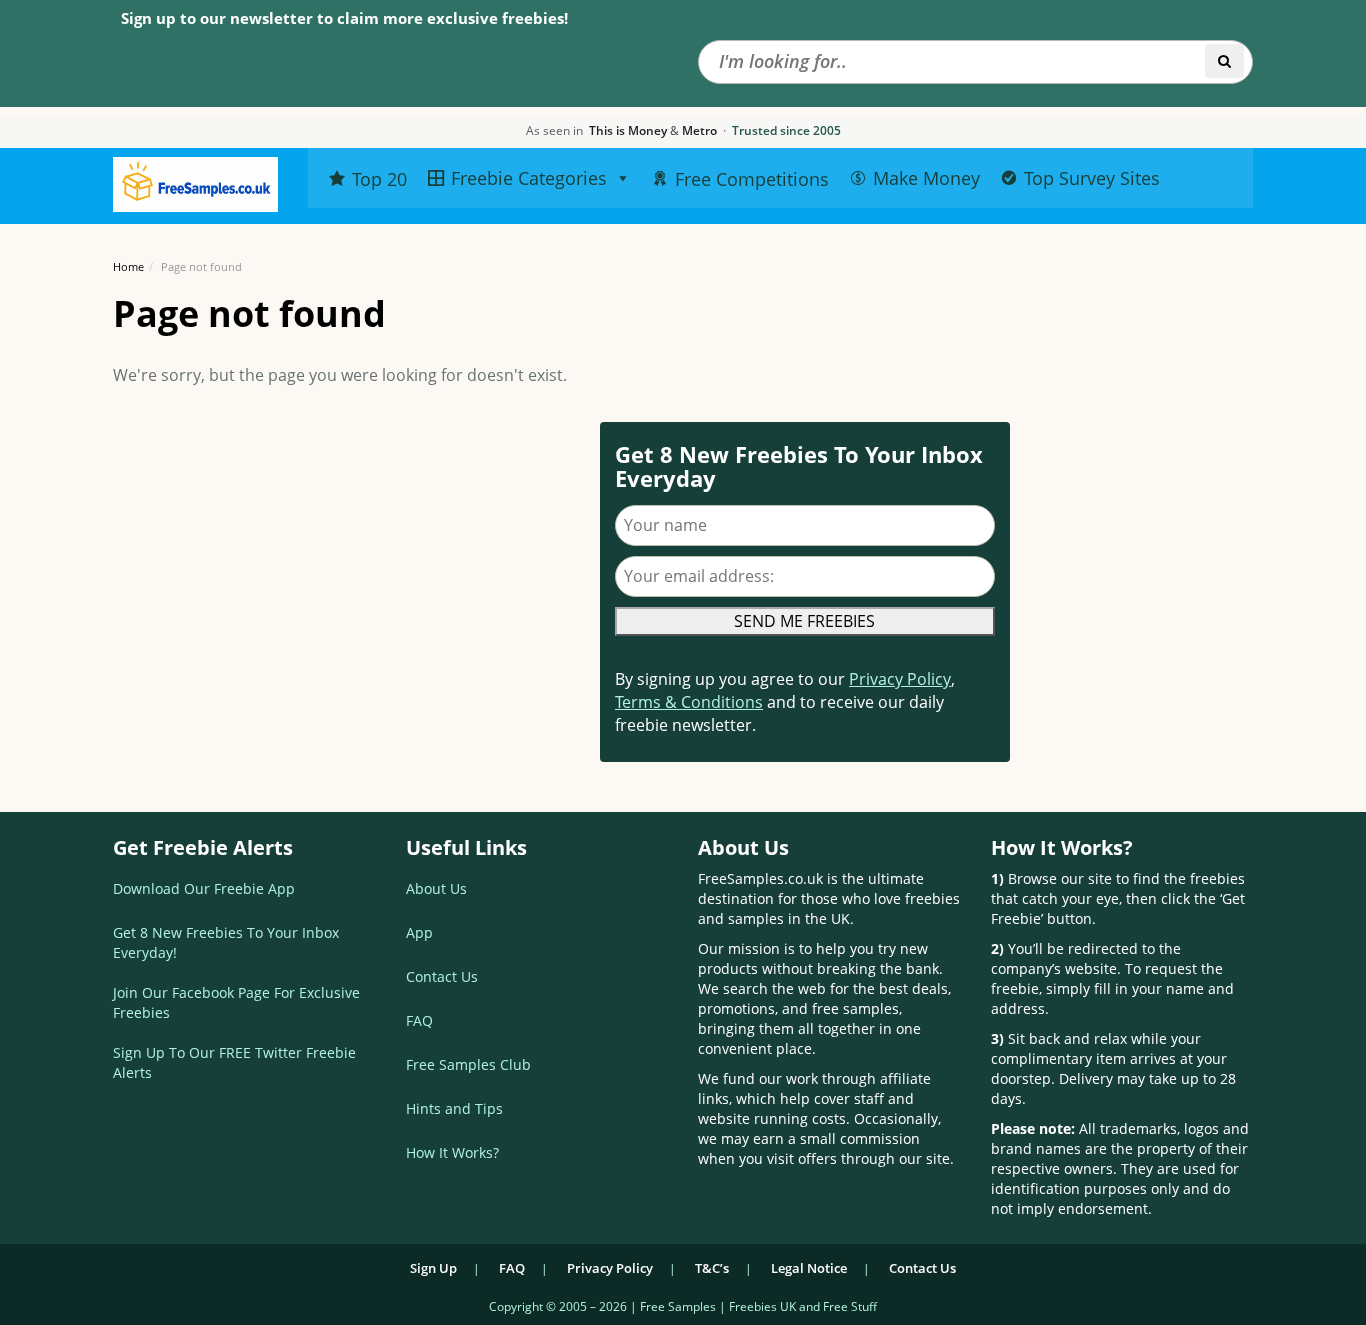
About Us (436, 888)
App (419, 932)
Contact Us (442, 976)
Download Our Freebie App (204, 888)
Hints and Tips (454, 1108)
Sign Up (433, 1268)
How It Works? (452, 1152)
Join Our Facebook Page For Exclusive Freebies (236, 1002)
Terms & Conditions (689, 702)
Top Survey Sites (1092, 178)
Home (128, 266)
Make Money (926, 178)
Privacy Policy (900, 679)
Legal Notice (809, 1268)
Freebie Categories (529, 178)
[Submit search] (1224, 61)
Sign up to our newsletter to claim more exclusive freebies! (344, 18)
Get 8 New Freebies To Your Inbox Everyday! (226, 942)
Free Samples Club (468, 1064)
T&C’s (712, 1268)
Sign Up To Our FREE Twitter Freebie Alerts (234, 1062)
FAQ (419, 1020)
